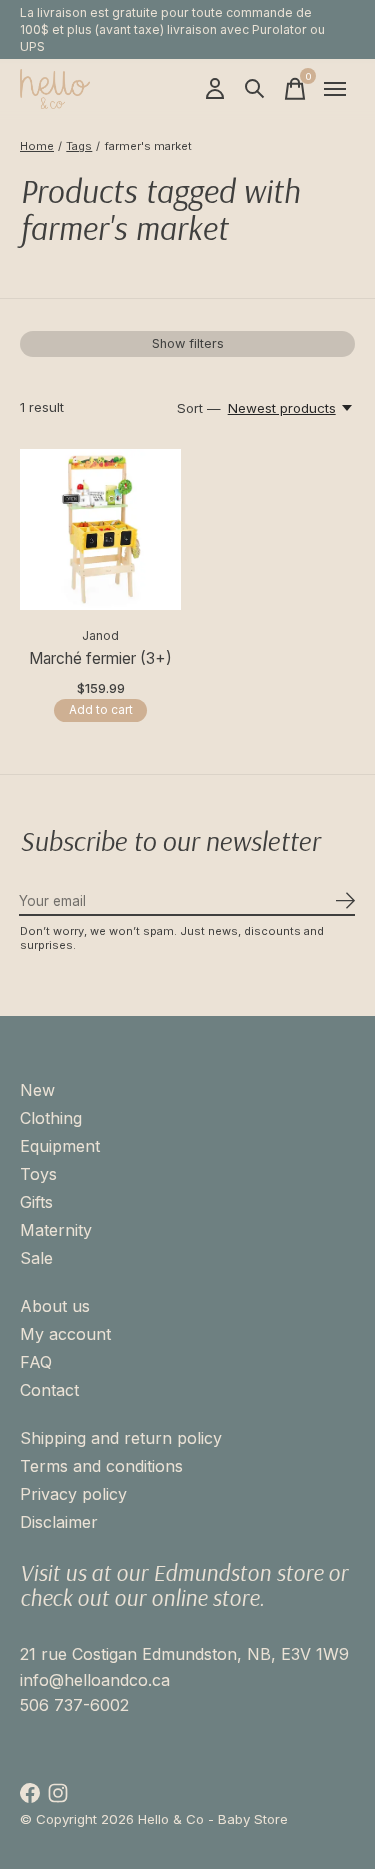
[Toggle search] (255, 89)
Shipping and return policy (121, 1438)
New (37, 1090)
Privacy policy (73, 1494)
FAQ (36, 1362)
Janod (100, 635)
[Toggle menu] (335, 89)
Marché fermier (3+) (100, 658)
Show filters (188, 343)
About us (55, 1306)
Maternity (56, 1230)
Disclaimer (59, 1522)
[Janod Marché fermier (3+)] (100, 529)
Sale (36, 1258)
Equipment (60, 1146)
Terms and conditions (101, 1466)
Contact (49, 1390)
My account (65, 1334)
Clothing (51, 1118)
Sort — (199, 408)
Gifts (36, 1202)
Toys (38, 1174)
